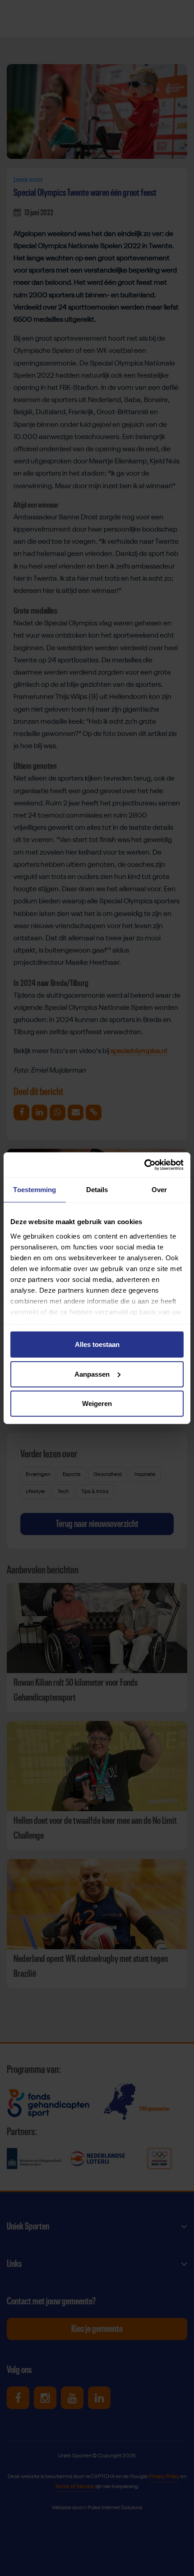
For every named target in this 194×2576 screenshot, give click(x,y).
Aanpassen (92, 1374)
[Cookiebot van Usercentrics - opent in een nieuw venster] (144, 1165)
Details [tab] (97, 1190)
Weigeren (97, 1404)
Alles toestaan (97, 1344)
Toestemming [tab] (35, 1190)
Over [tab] (159, 1190)
